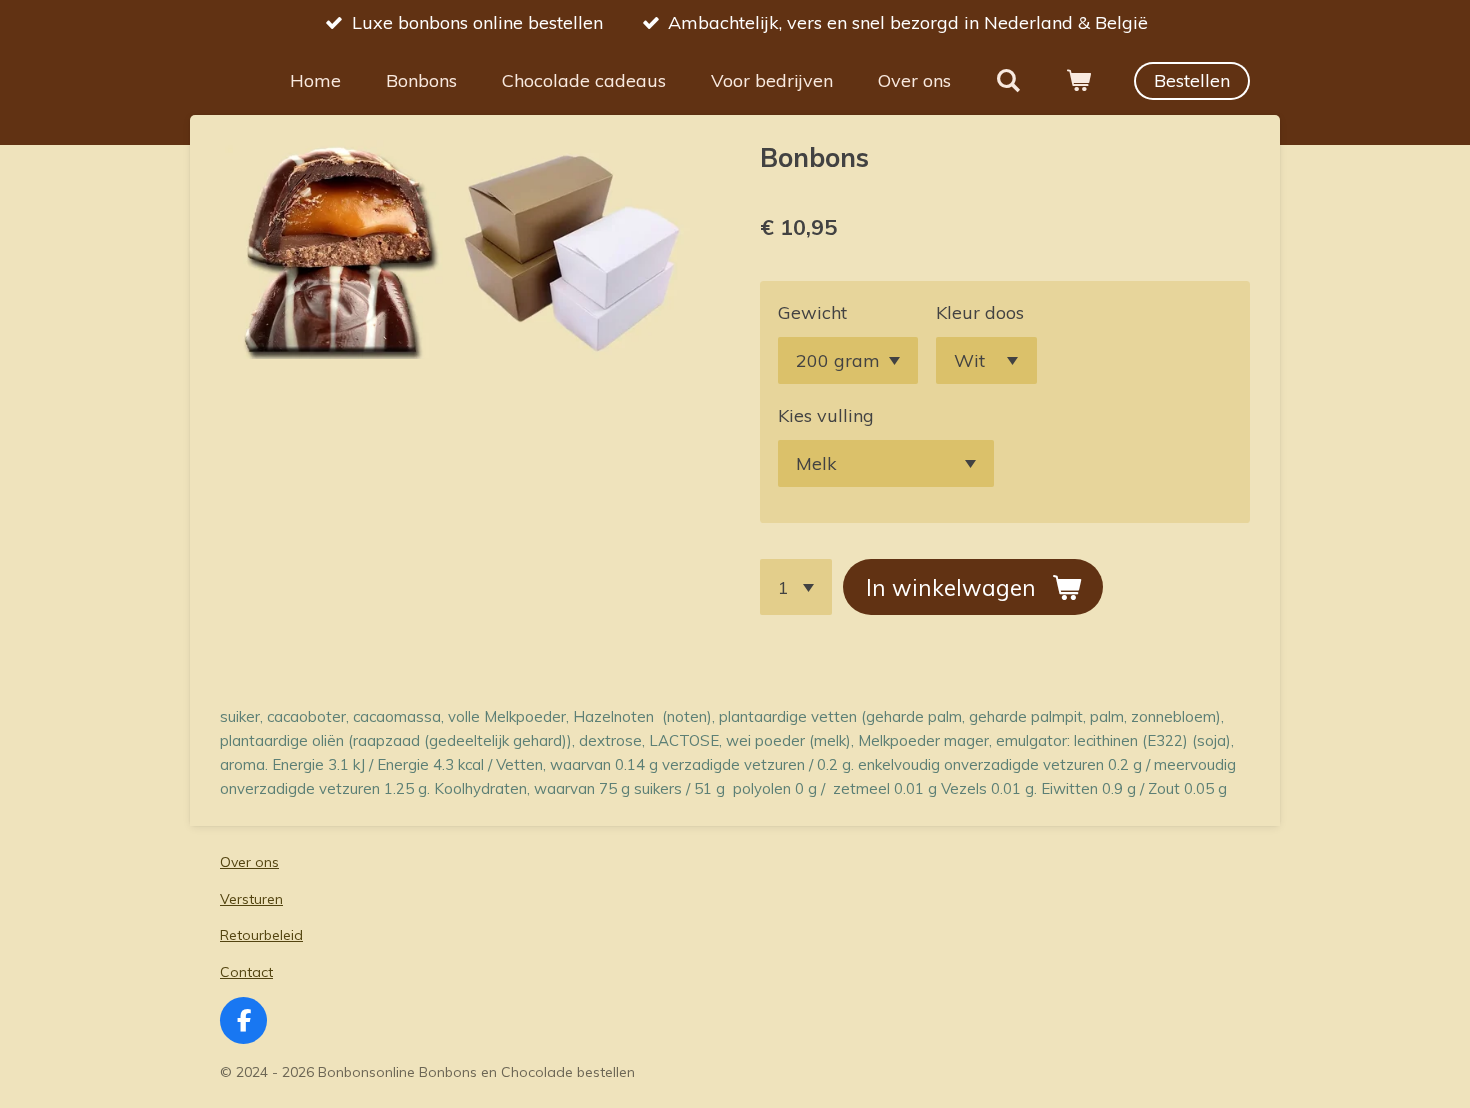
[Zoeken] (1008, 81)
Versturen (251, 899)
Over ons (249, 862)
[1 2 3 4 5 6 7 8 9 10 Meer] (796, 587)
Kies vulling (826, 415)
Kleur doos (980, 312)
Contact (246, 972)
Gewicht (812, 312)
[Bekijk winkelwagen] (1078, 81)
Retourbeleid (261, 935)
